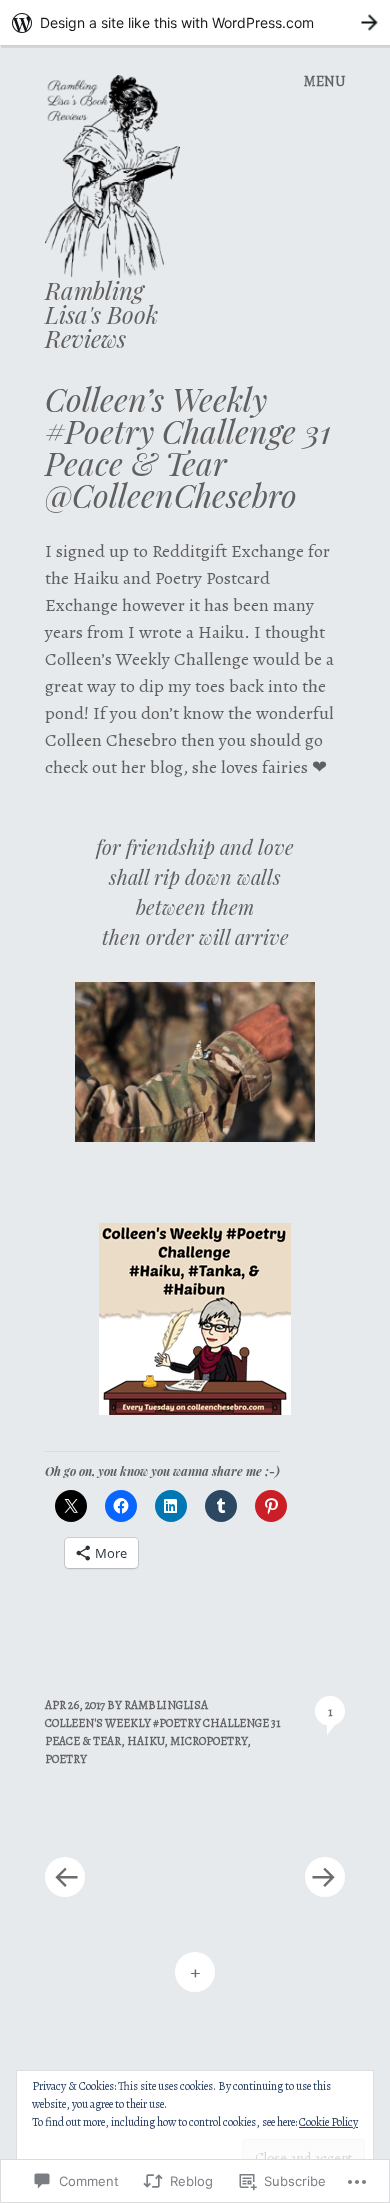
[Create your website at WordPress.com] (195, 22)
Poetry (66, 1759)
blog (166, 767)
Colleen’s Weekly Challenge (149, 659)
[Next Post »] (270, 1817)
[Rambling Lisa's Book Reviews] (120, 175)
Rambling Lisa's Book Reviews (101, 314)
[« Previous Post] (120, 1817)
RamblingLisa (166, 1705)
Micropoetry (208, 1741)
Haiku (145, 1741)
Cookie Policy (328, 2122)
